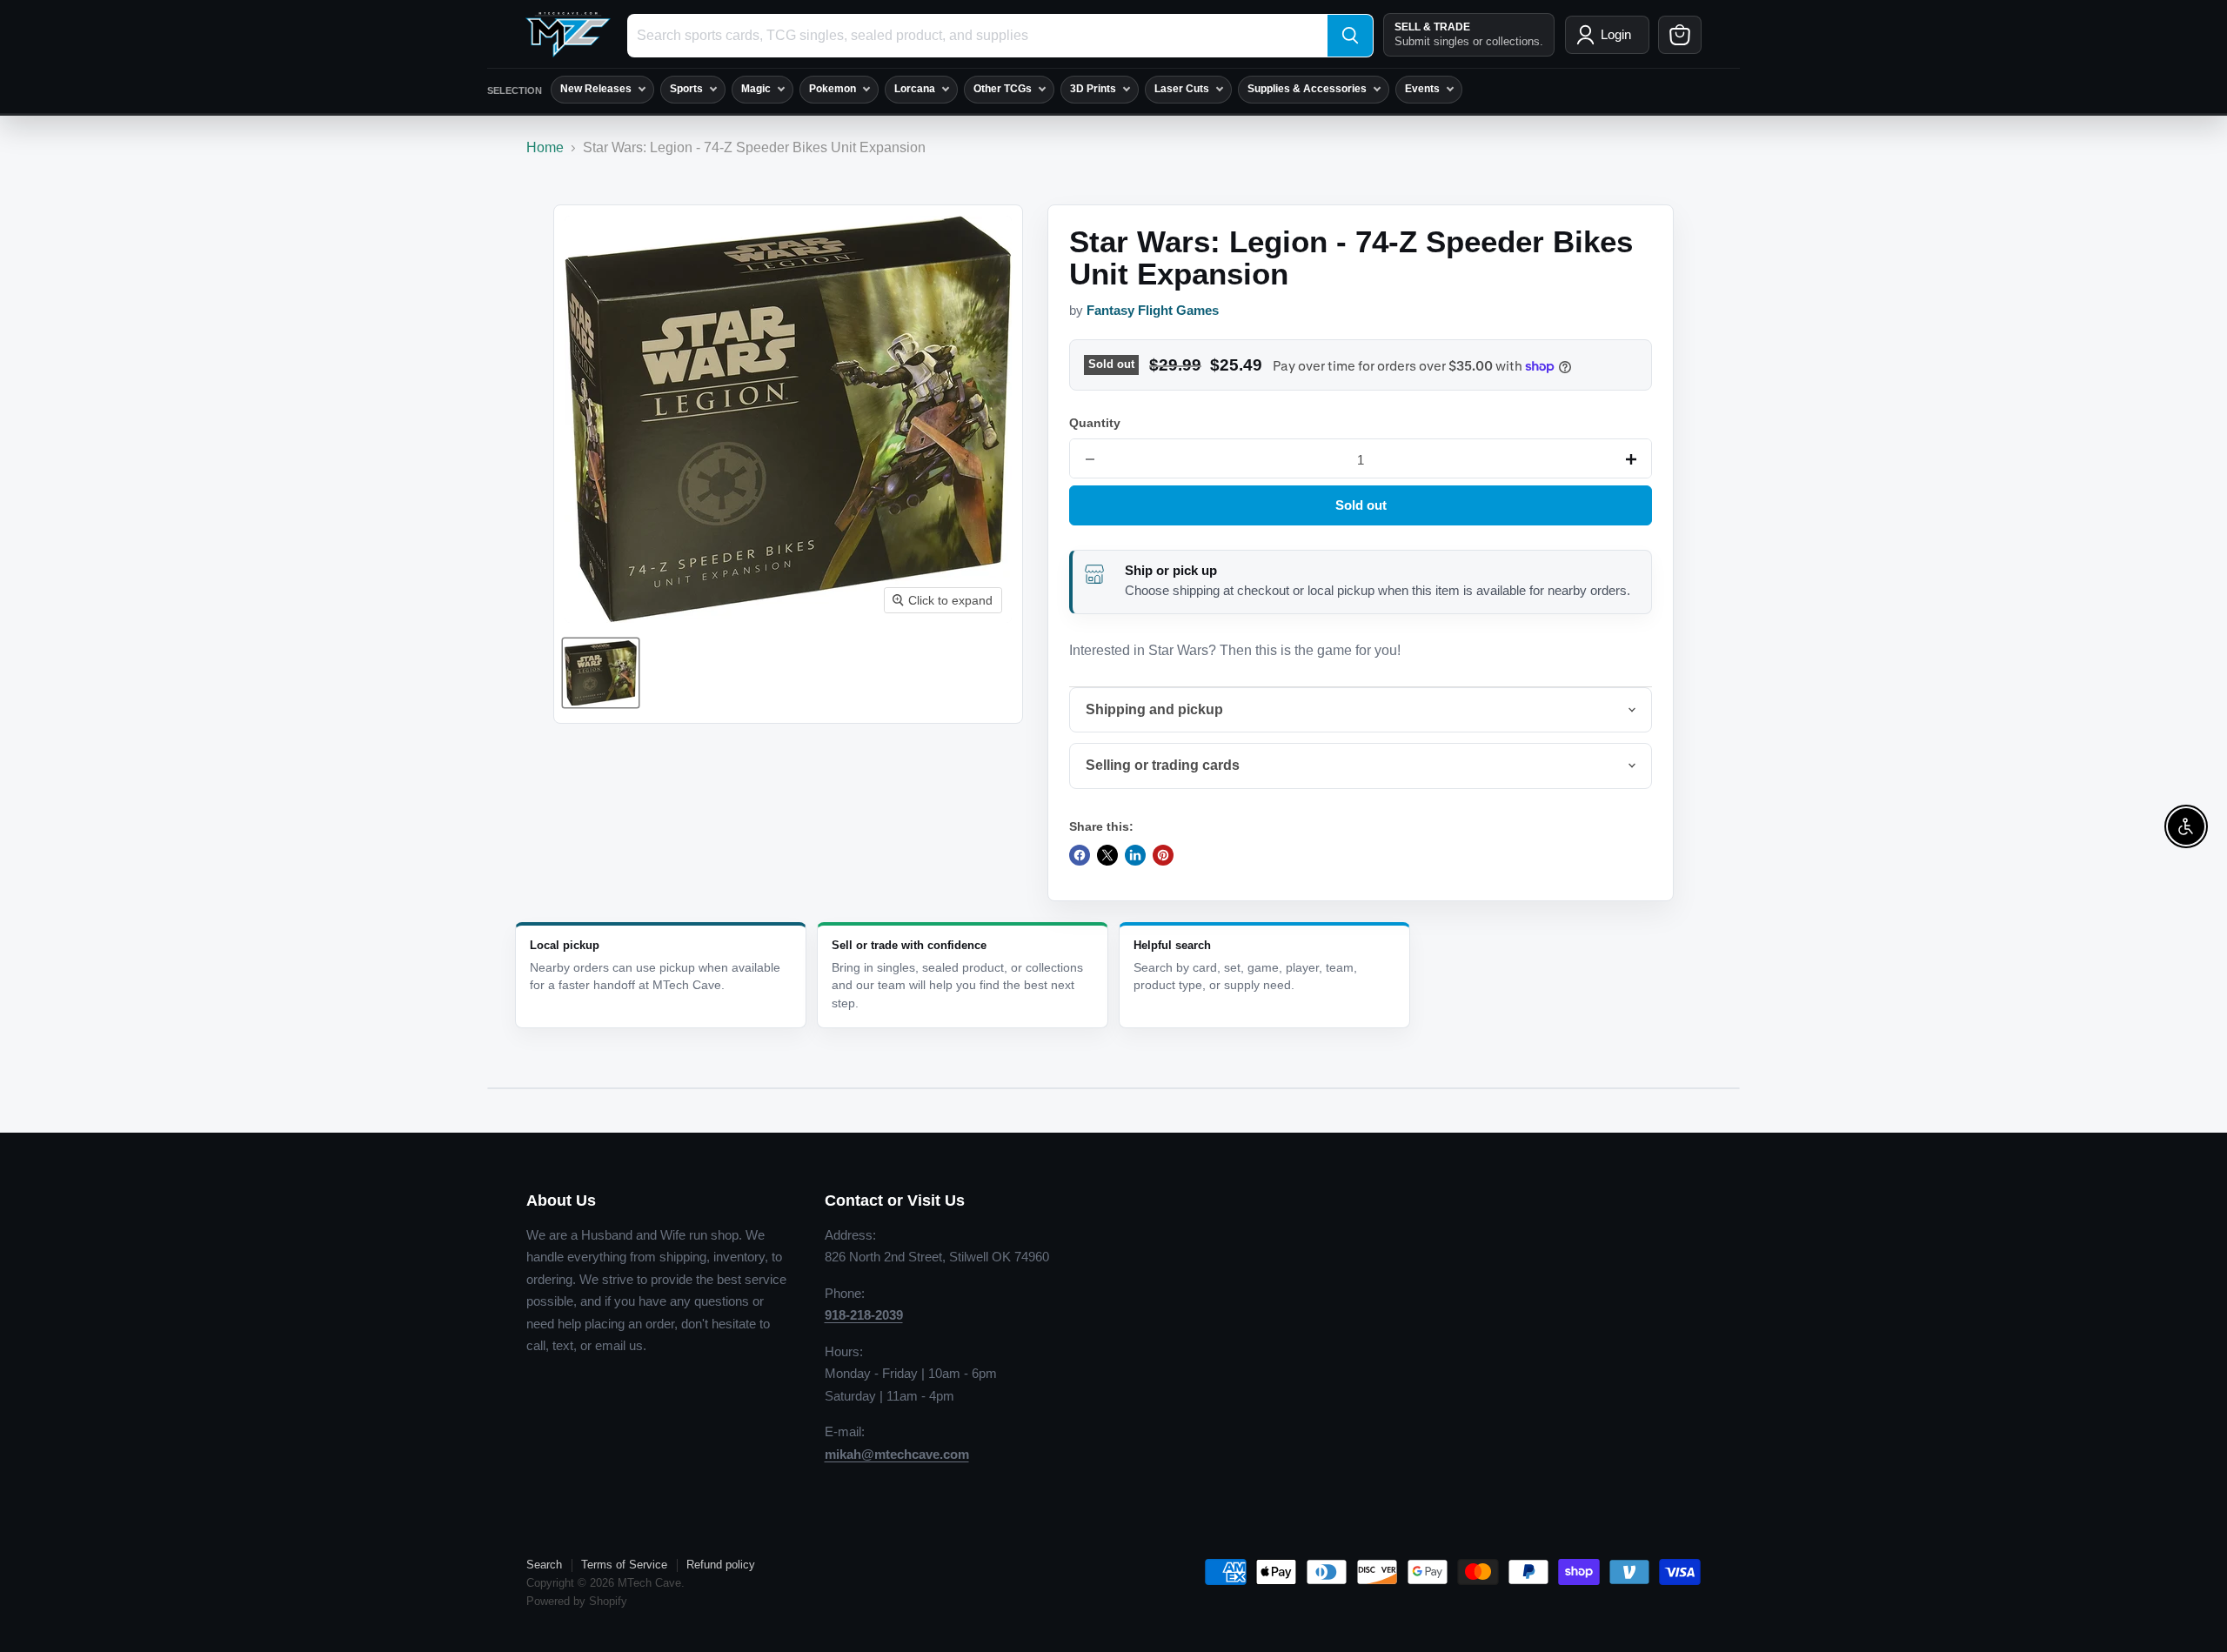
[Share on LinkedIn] (1135, 855)
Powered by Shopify (577, 1601)
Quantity (1095, 423)
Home (545, 147)
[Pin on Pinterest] (1163, 855)
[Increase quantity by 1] (1631, 459)
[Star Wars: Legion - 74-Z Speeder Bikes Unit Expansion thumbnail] (601, 673)
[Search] (1350, 36)
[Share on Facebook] (1080, 855)
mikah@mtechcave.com (897, 1454)
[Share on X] (1107, 855)
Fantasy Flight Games (1153, 311)
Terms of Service (624, 1565)
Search (544, 1565)
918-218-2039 (864, 1315)
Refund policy (721, 1565)
